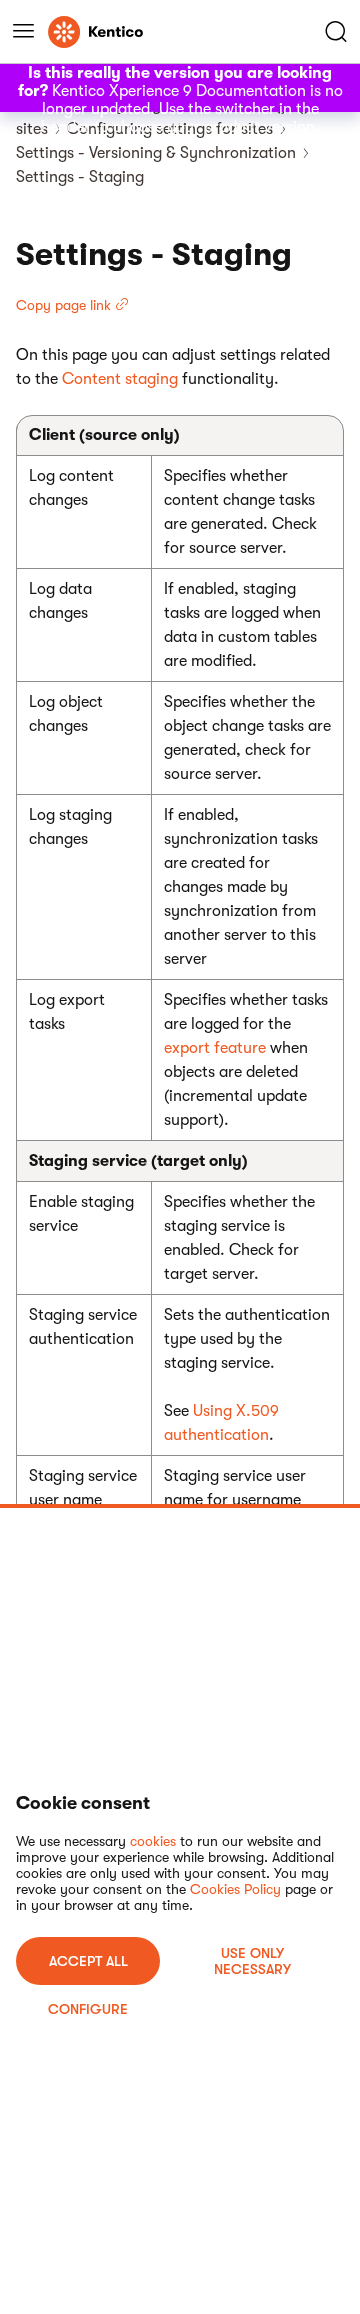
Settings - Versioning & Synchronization (156, 153)
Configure (88, 2009)
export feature (215, 1048)
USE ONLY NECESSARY (252, 1961)
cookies (153, 1841)
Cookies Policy (235, 1889)
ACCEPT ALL (88, 1961)
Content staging (120, 379)
